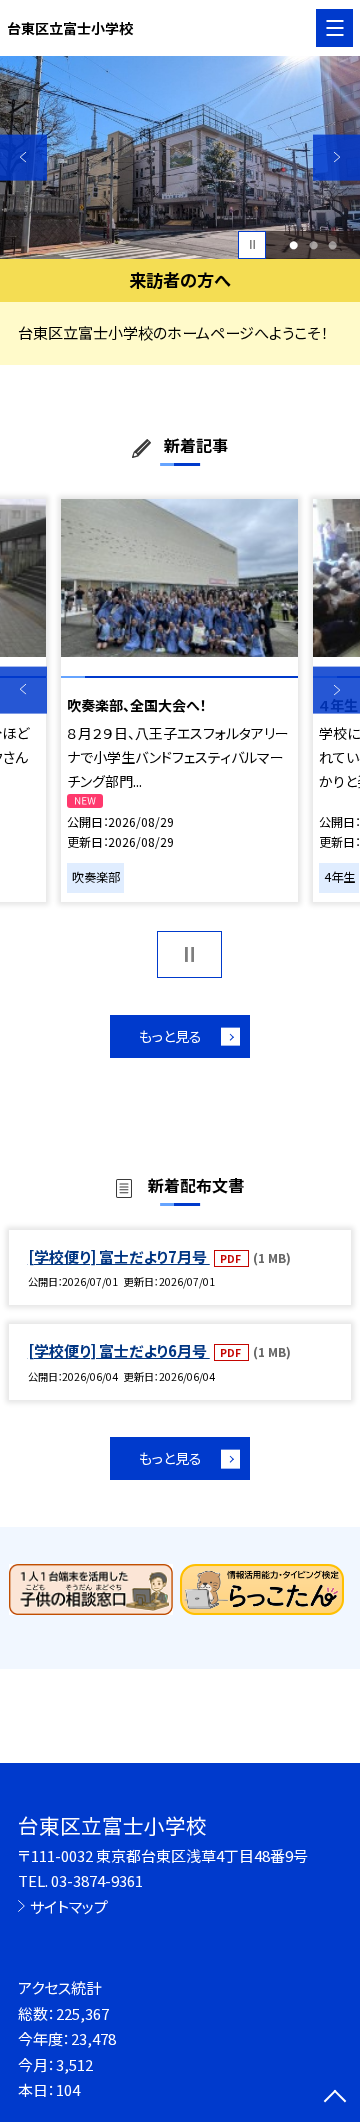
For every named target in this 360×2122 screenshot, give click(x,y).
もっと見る (170, 1036)
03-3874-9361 (97, 1880)
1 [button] (293, 244)
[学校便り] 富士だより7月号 (119, 1256)
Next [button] (336, 157)
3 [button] (332, 244)
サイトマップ (69, 1906)
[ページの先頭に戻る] (335, 2098)
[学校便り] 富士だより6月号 (119, 1350)
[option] (180, 157)
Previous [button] (23, 157)
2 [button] (313, 244)
